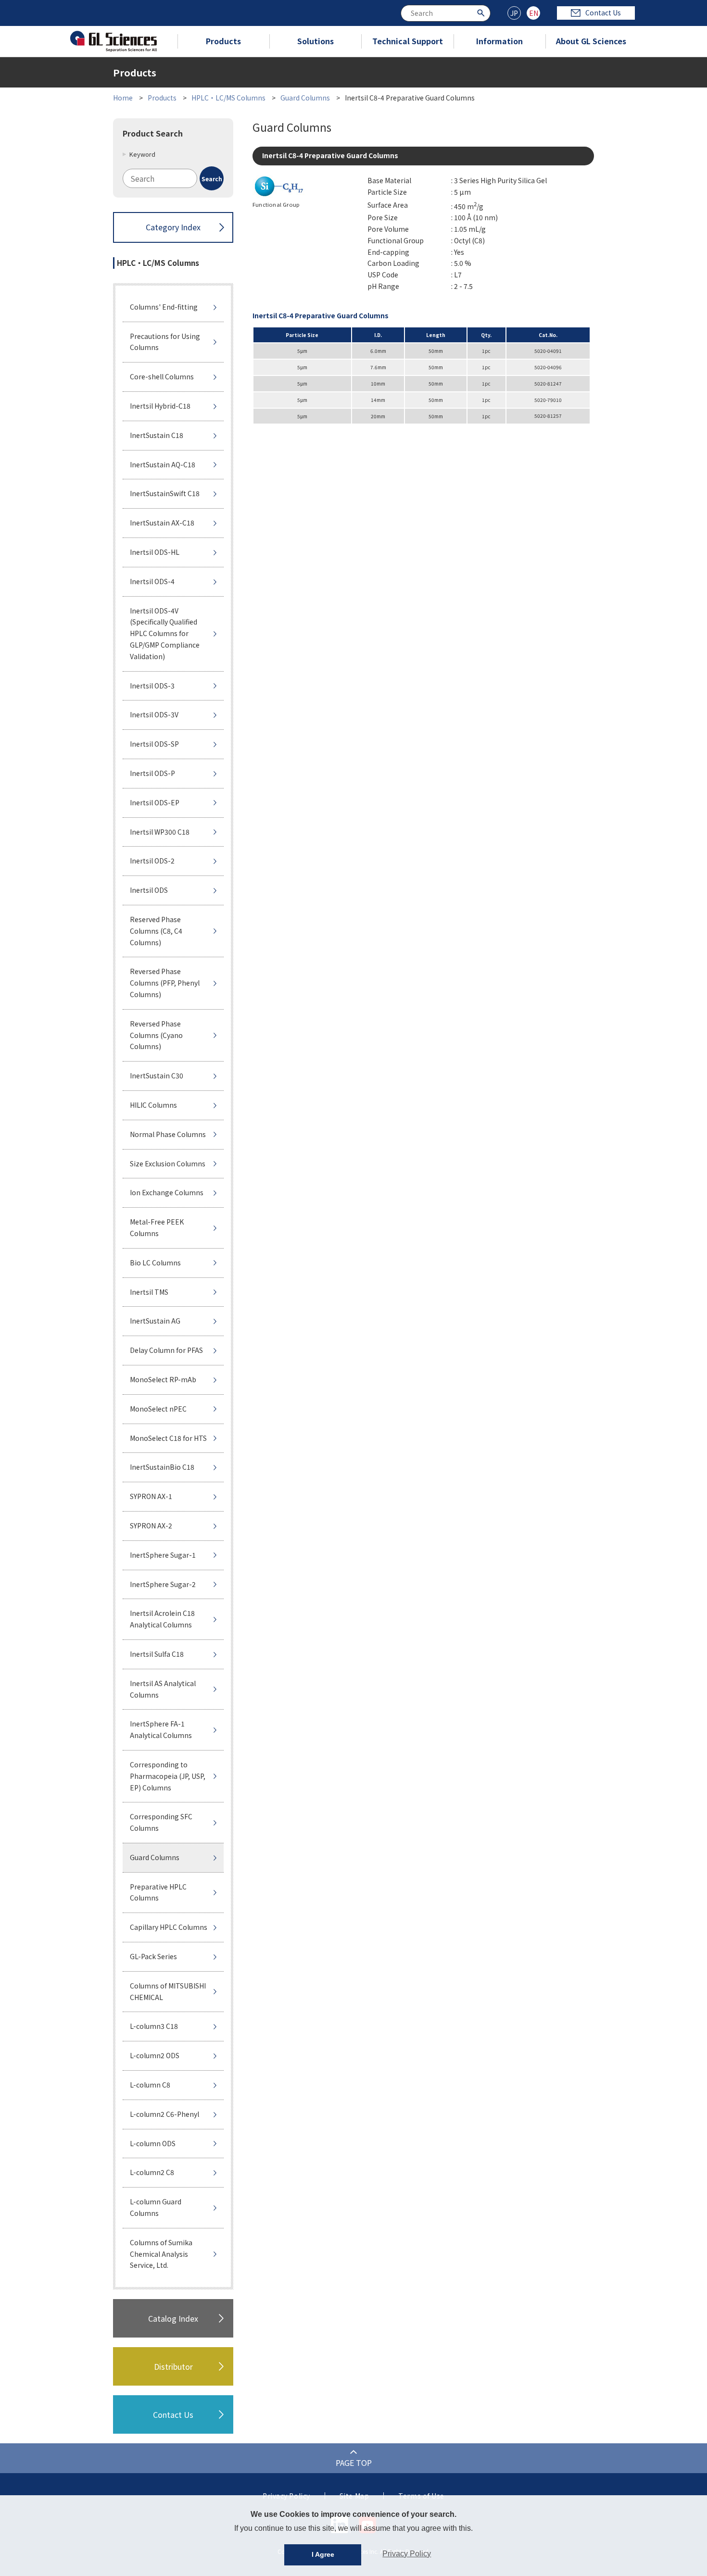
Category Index (173, 227)
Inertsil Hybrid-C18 (160, 406)
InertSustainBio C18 (162, 1467)
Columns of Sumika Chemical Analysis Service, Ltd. (161, 2254)
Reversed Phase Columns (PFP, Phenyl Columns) (165, 983)
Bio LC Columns (155, 1263)
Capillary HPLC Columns (169, 1927)
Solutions (316, 41)
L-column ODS (153, 2143)
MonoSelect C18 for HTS (168, 1438)
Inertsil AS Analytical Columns (163, 1689)
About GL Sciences (591, 41)
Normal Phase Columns (168, 1134)
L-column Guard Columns (156, 2207)
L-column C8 (150, 2085)
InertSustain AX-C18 (162, 523)
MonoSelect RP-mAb (163, 1379)
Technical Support (408, 41)
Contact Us (603, 13)
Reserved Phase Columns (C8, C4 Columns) (156, 931)
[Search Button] (482, 12)
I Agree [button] (323, 2554)
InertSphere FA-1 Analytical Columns (161, 1729)
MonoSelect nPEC (158, 1409)
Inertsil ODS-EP (155, 802)
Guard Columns (305, 98)
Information (499, 41)
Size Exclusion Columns (168, 1163)
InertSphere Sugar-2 (163, 1584)
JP (514, 13)
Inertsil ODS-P (152, 773)
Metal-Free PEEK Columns (157, 1227)
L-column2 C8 (152, 2172)
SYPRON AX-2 (151, 1526)
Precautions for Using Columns (165, 342)
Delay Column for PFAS (166, 1350)
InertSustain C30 (157, 1075)
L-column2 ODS (155, 2055)
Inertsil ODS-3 (152, 686)
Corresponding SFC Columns (161, 1822)
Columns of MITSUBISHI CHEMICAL (168, 1991)
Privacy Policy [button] (407, 2554)
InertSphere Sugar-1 (163, 1555)
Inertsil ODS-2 (152, 861)
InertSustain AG (155, 1321)
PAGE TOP (354, 2463)
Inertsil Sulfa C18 (157, 1654)
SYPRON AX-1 (151, 1496)
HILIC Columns (153, 1105)
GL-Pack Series (153, 1956)
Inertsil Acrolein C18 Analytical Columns (162, 1619)
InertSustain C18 (157, 435)
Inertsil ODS (149, 890)
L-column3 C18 (154, 2026)
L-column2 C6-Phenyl (164, 2114)
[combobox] (446, 13)
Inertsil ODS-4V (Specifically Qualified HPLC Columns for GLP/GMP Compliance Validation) (165, 633)
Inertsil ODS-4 (152, 581)
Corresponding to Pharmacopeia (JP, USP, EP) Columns (168, 1776)
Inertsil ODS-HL (155, 552)
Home (123, 98)
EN (534, 13)
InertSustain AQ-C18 (163, 464)
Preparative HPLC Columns (158, 1892)
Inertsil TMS (149, 1292)
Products (223, 41)
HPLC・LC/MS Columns (228, 98)
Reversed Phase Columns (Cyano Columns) (156, 1035)
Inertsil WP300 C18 (160, 832)
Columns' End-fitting (164, 307)
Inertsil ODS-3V (154, 714)
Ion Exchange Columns (167, 1192)
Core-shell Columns (162, 376)
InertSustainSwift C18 (165, 493)
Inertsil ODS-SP (154, 744)
